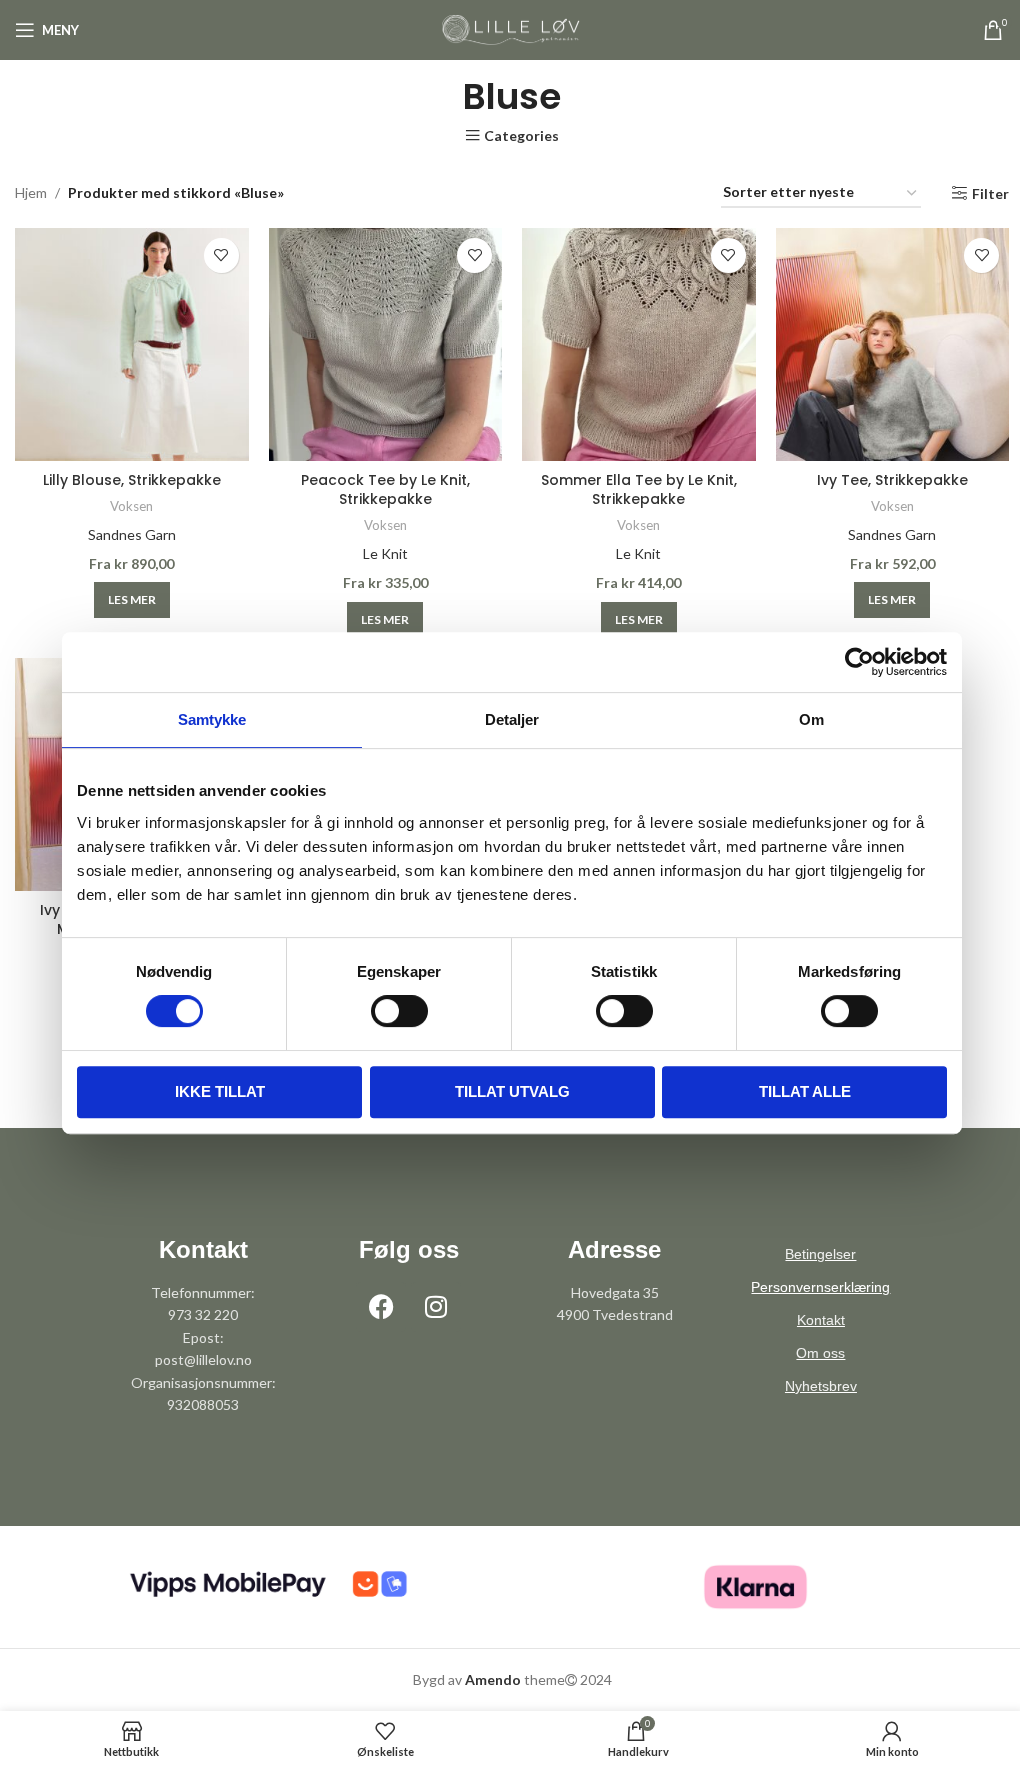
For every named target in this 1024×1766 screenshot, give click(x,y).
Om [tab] (804, 719)
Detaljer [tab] (504, 719)
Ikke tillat (212, 1091)
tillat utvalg (504, 1091)
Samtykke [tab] (204, 719)
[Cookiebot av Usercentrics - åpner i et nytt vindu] (852, 662)
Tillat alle (797, 1091)
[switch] (391, 1011)
